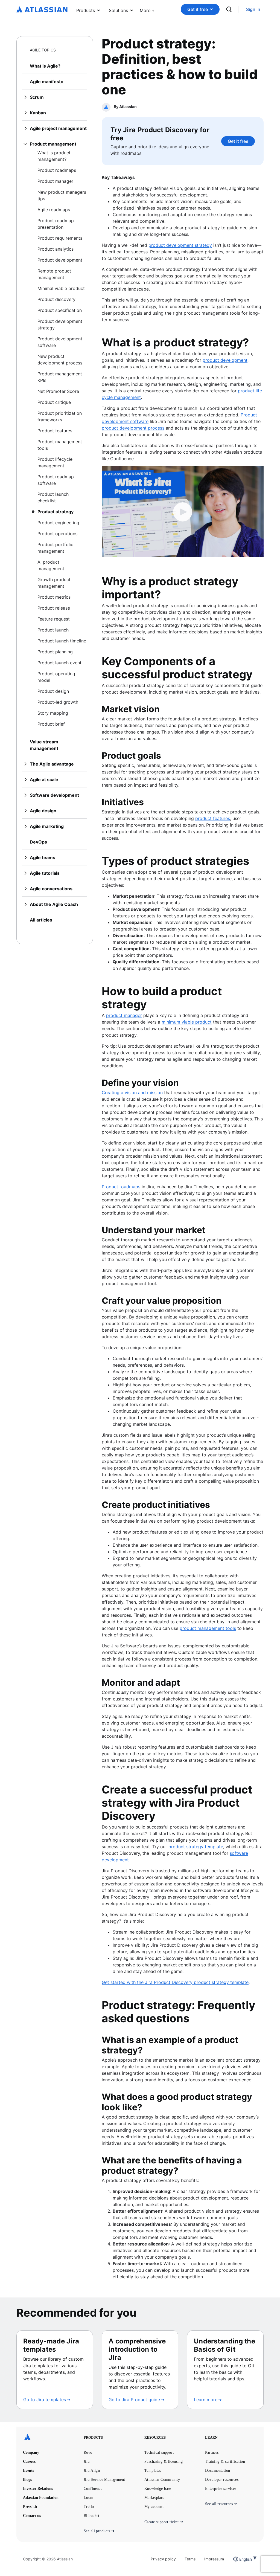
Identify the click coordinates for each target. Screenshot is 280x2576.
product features (213, 818)
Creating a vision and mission (132, 1093)
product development (225, 360)
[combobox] (240, 2559)
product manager (124, 1015)
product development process (133, 428)
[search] (229, 9)
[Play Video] (183, 512)
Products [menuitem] (86, 10)
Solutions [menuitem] (118, 10)
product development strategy (180, 245)
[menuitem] (147, 9)
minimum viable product (187, 1022)
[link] (253, 9)
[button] (147, 9)
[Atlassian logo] (42, 10)
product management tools (208, 1628)
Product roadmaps (121, 1187)
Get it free (198, 9)
